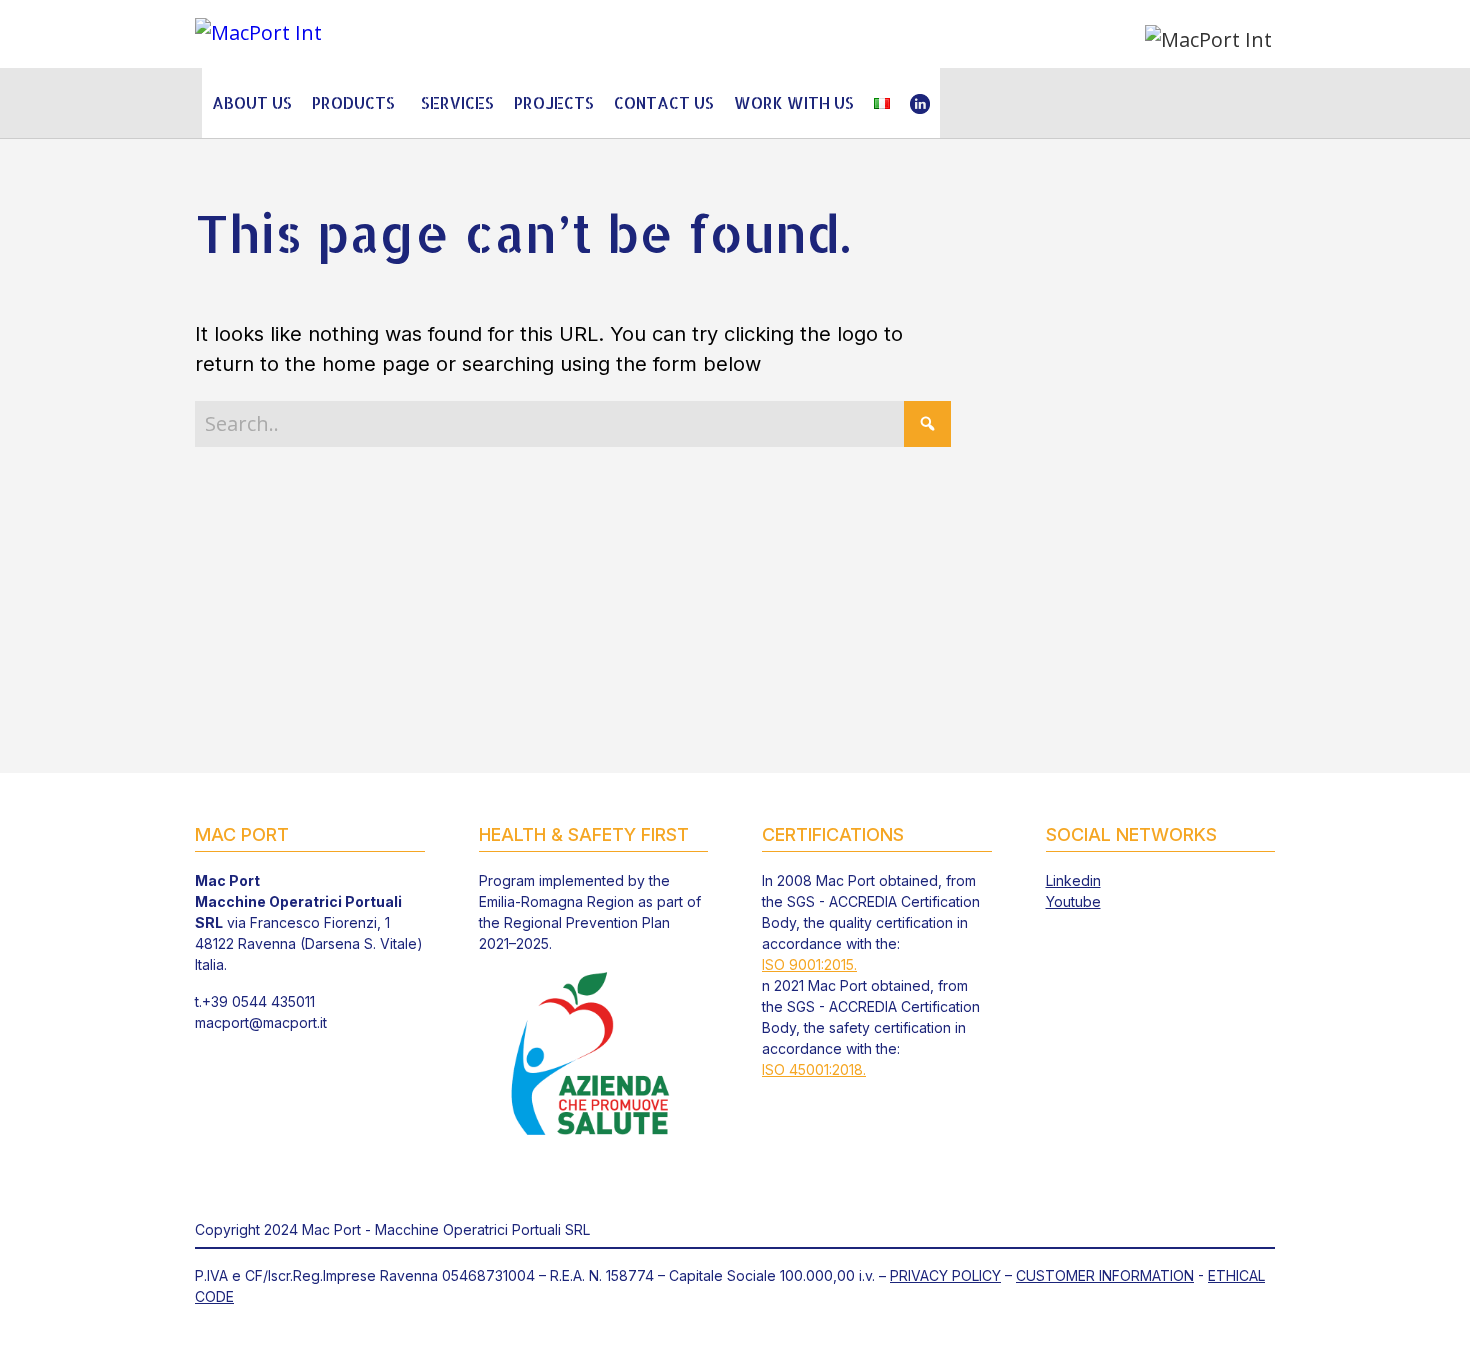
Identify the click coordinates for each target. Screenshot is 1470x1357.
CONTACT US (664, 102)
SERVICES (457, 102)
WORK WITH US (794, 102)
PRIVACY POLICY (945, 1275)
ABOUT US (252, 102)
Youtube (1073, 901)
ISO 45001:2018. (814, 1069)
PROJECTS (554, 102)
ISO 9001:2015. (809, 964)
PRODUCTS (353, 102)
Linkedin (1073, 880)
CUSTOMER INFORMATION (1105, 1275)
